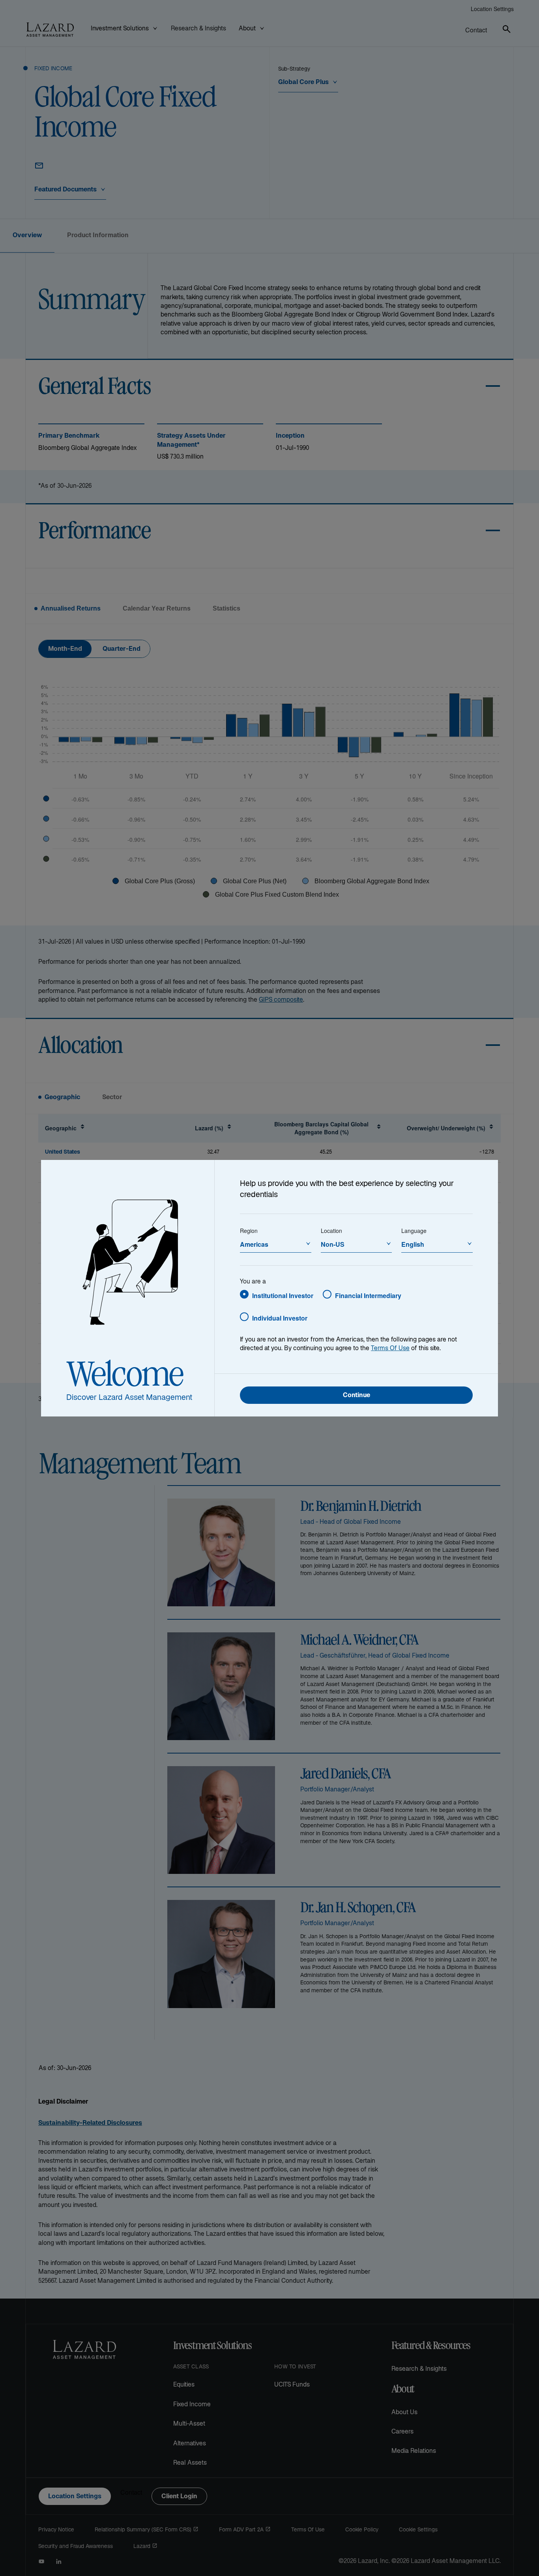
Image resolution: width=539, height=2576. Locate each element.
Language (414, 1231)
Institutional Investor (283, 1295)
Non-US (333, 1244)
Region (249, 1231)
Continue (357, 1396)
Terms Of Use (390, 1349)
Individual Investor (280, 1318)
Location (331, 1231)
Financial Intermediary (368, 1295)
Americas (254, 1244)
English (413, 1244)
